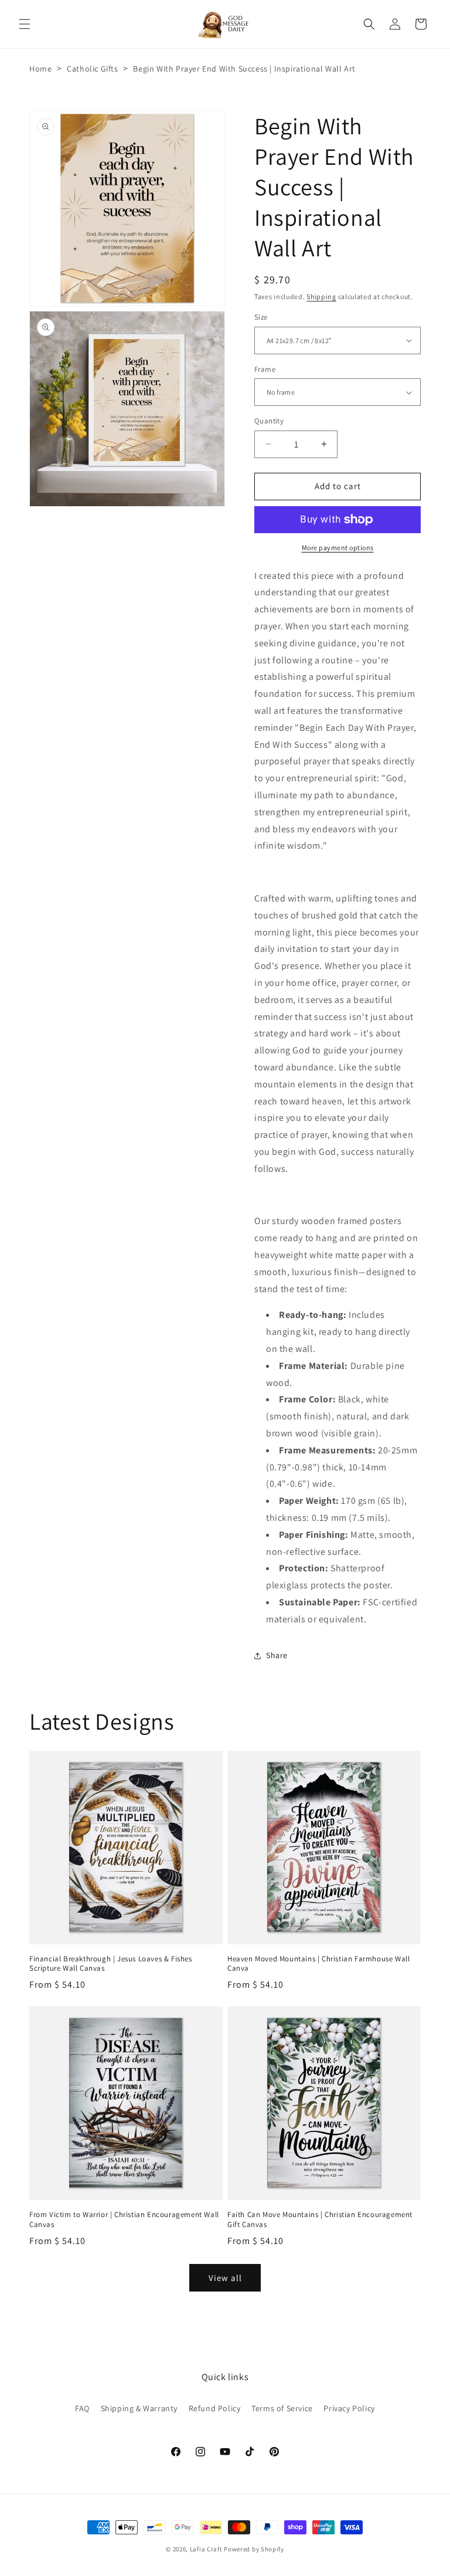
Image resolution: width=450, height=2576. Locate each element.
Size (261, 317)
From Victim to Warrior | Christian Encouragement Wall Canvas (124, 2220)
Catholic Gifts (92, 69)
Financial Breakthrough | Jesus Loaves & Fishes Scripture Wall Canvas (111, 1964)
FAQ (82, 2408)
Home (40, 69)
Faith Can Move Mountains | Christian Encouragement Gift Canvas (320, 2220)
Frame (265, 369)
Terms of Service (282, 2408)
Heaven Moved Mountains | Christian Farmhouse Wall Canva (318, 1964)
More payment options (338, 548)
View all (225, 2278)
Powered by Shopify (254, 2549)
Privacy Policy (349, 2408)
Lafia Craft (206, 2549)
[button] (25, 24)
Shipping (321, 296)
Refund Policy (215, 2408)
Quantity (269, 421)
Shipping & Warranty (139, 2408)
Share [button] (277, 1655)
